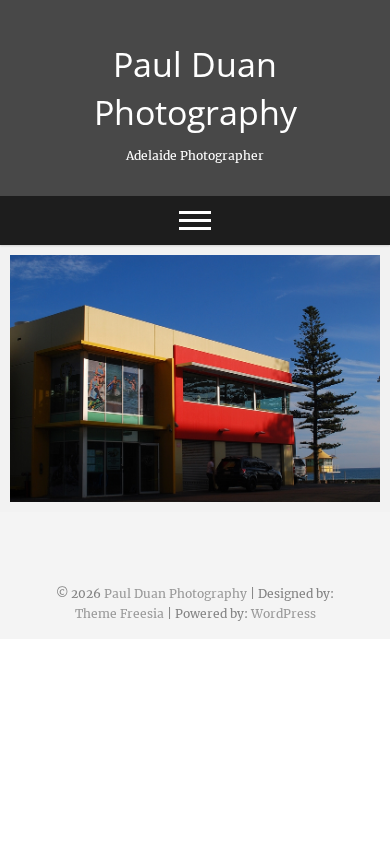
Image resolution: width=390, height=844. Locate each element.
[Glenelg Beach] (195, 378)
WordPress (283, 613)
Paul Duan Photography (195, 88)
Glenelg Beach (82, 492)
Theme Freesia (119, 613)
